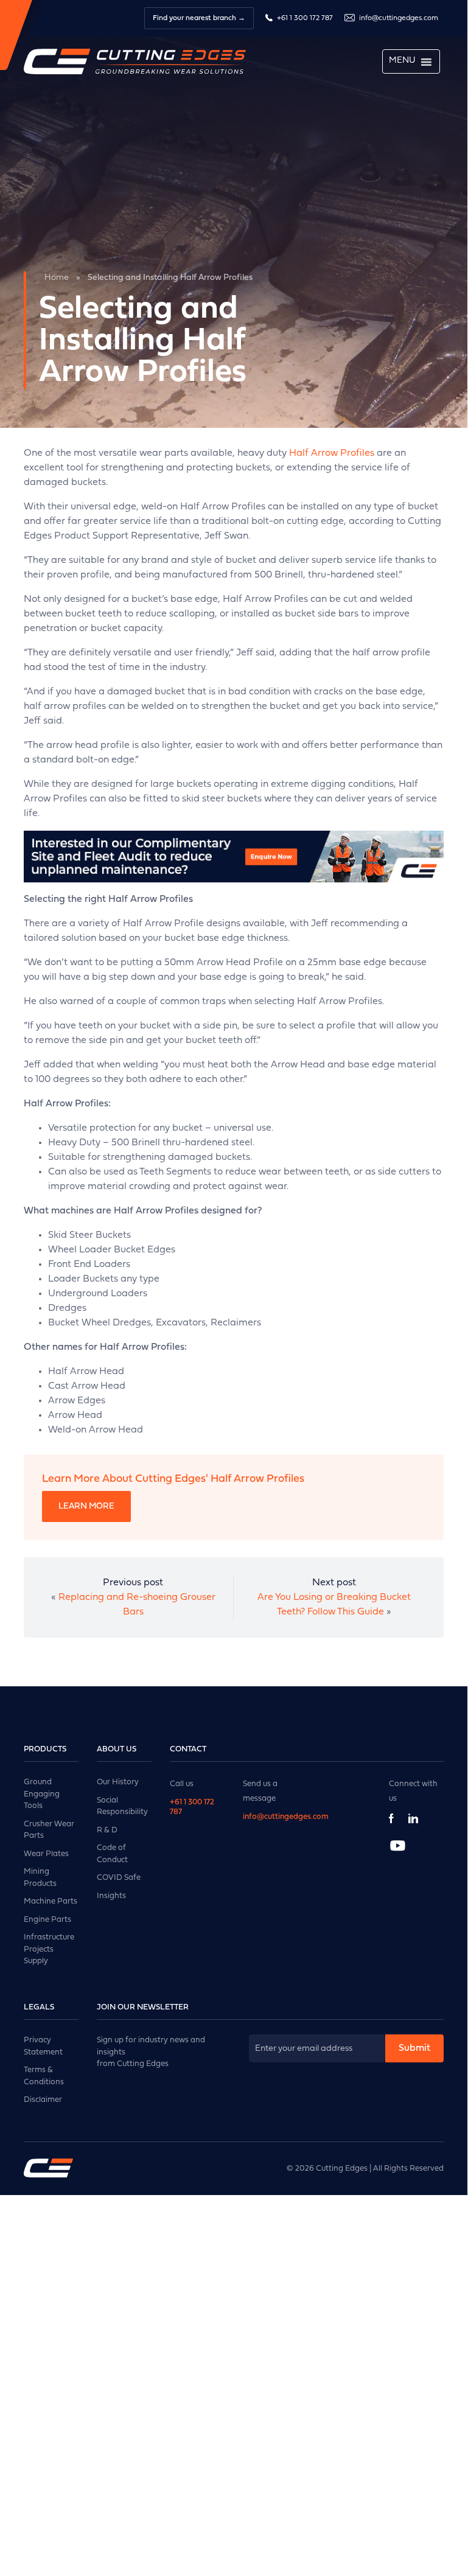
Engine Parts (47, 1920)
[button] (402, 61)
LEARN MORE (86, 1506)
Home (57, 278)
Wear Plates (46, 1854)
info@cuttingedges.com (399, 18)
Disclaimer (43, 2100)
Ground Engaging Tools (42, 1794)
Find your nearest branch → (199, 18)
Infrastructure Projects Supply (49, 1949)
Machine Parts (51, 1901)
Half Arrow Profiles (332, 453)
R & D (107, 1830)
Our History (118, 1782)
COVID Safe (119, 1878)
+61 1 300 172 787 (304, 18)
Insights (111, 1896)
